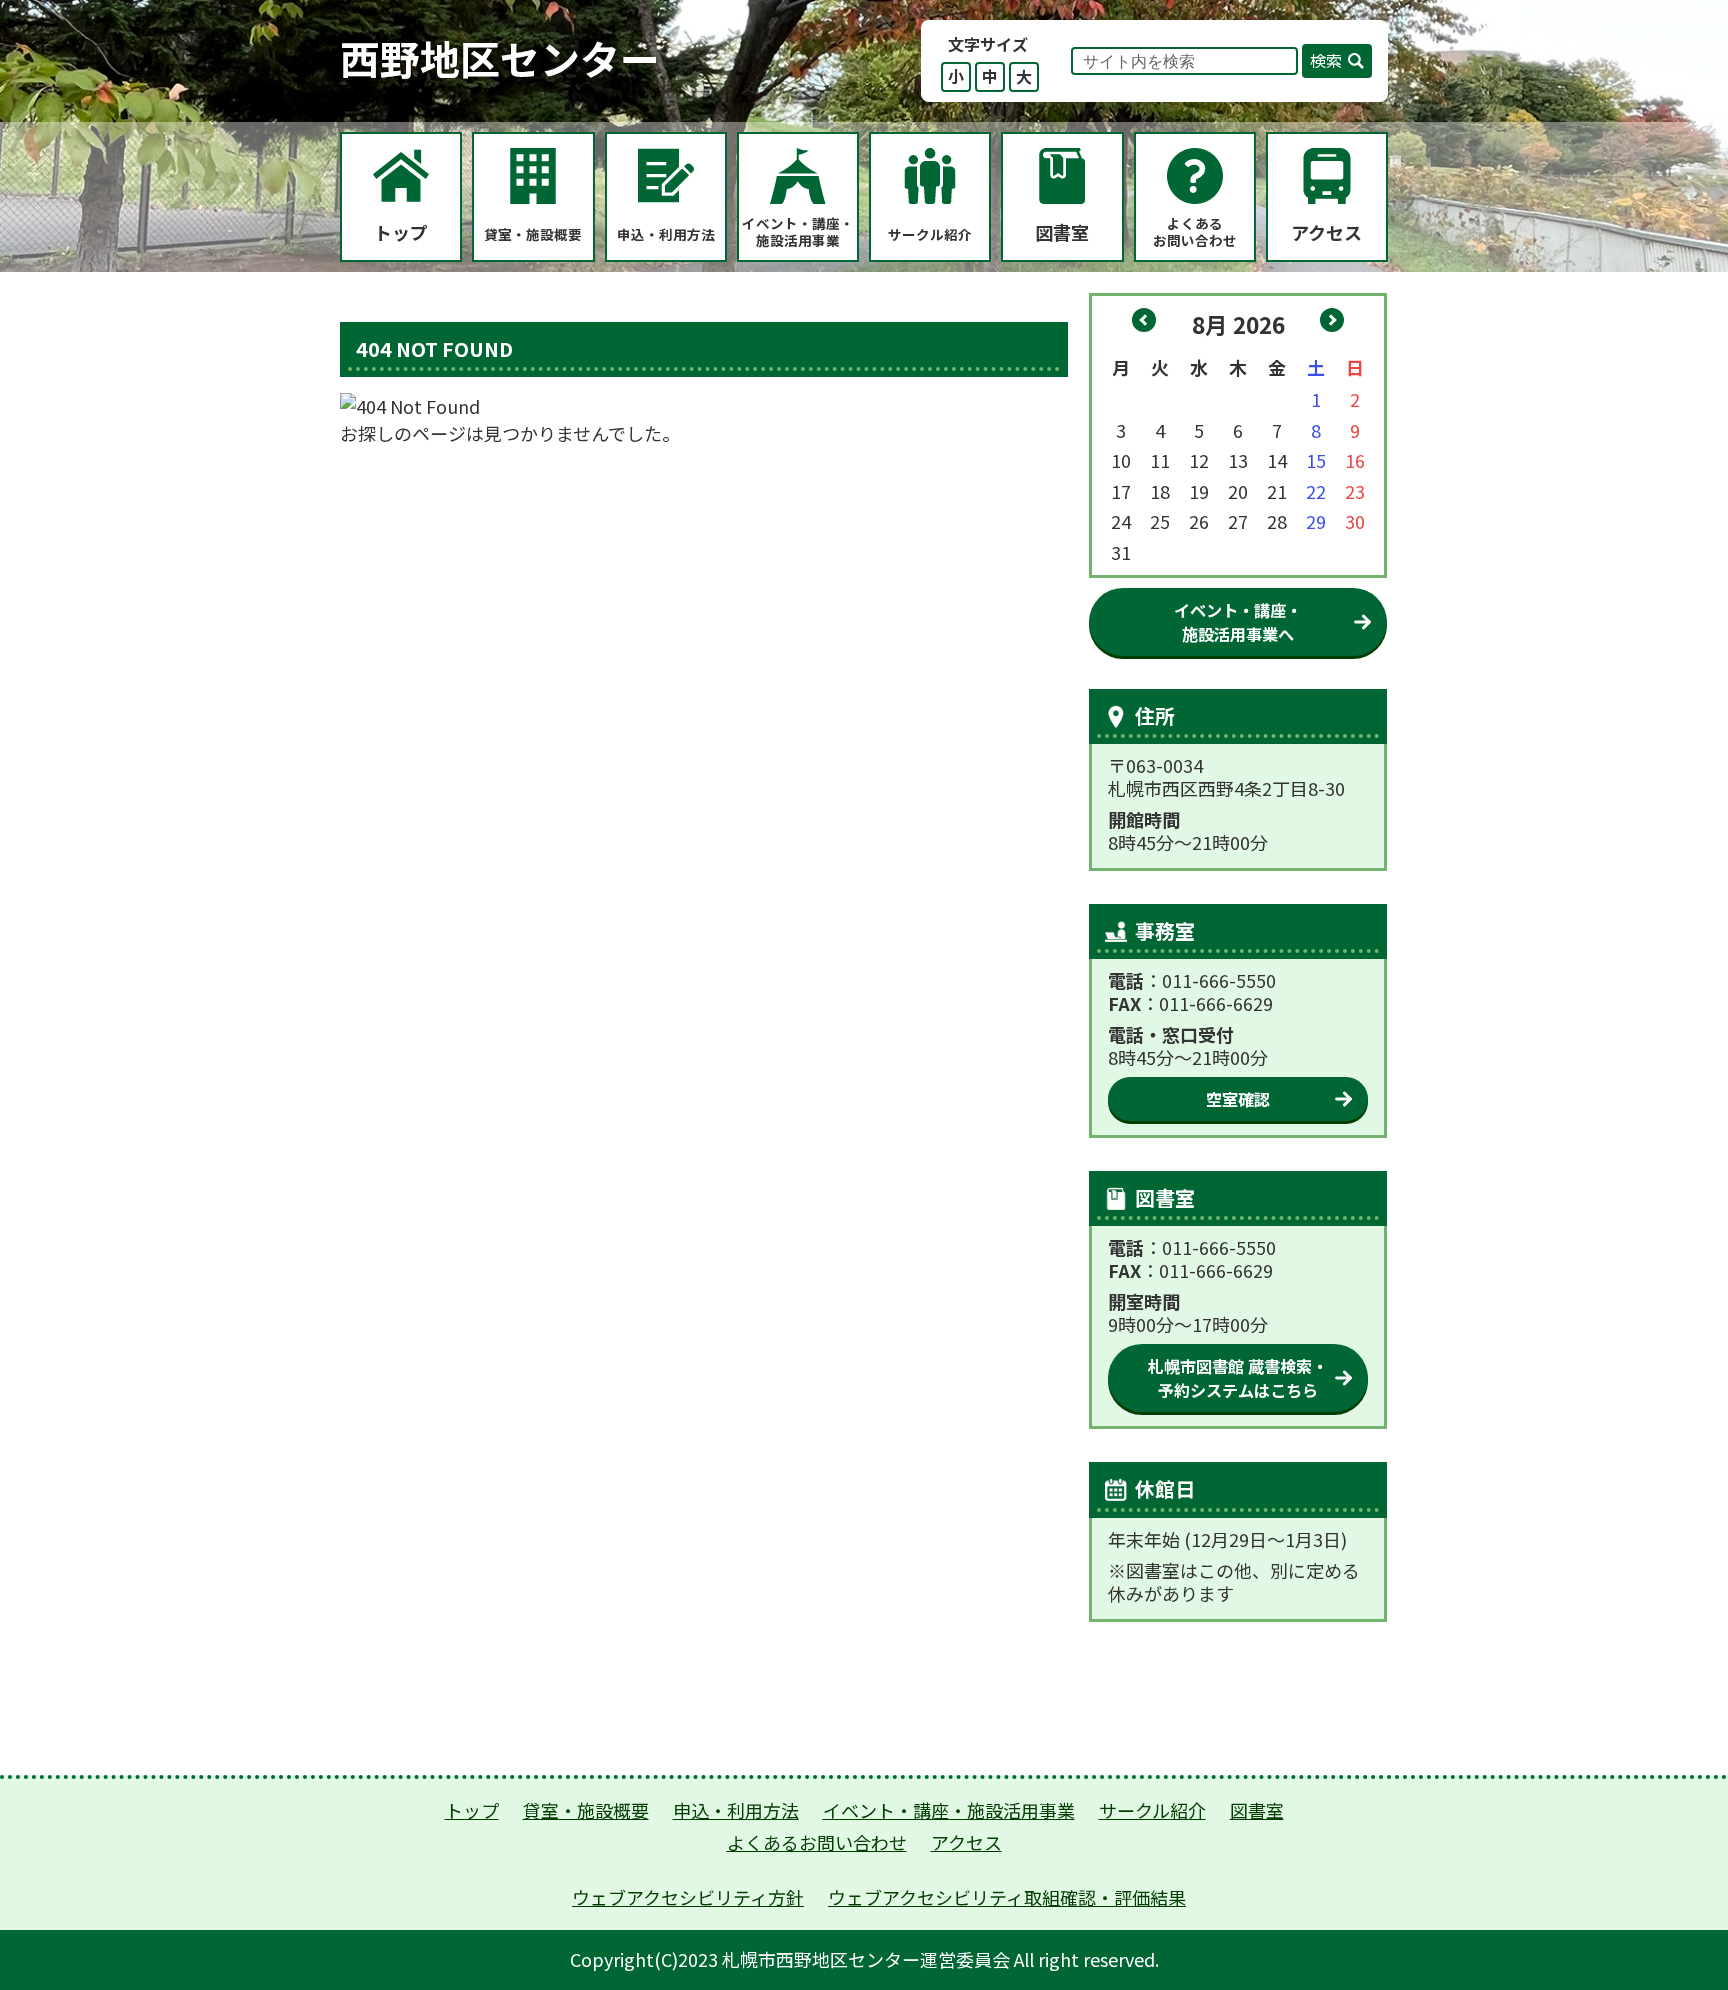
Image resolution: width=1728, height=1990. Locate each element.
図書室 (1257, 1810)
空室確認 (1238, 1099)
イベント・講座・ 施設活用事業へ (1238, 622)
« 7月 (1144, 320)
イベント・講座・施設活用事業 (949, 1810)
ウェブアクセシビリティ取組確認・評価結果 (1007, 1897)
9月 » (1332, 320)
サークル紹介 (1152, 1810)
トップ (472, 1810)
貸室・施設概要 (586, 1810)
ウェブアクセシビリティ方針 (688, 1897)
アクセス (966, 1842)
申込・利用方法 (736, 1810)
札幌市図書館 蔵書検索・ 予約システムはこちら (1238, 1378)
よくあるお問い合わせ (817, 1842)
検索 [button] (1326, 60)
